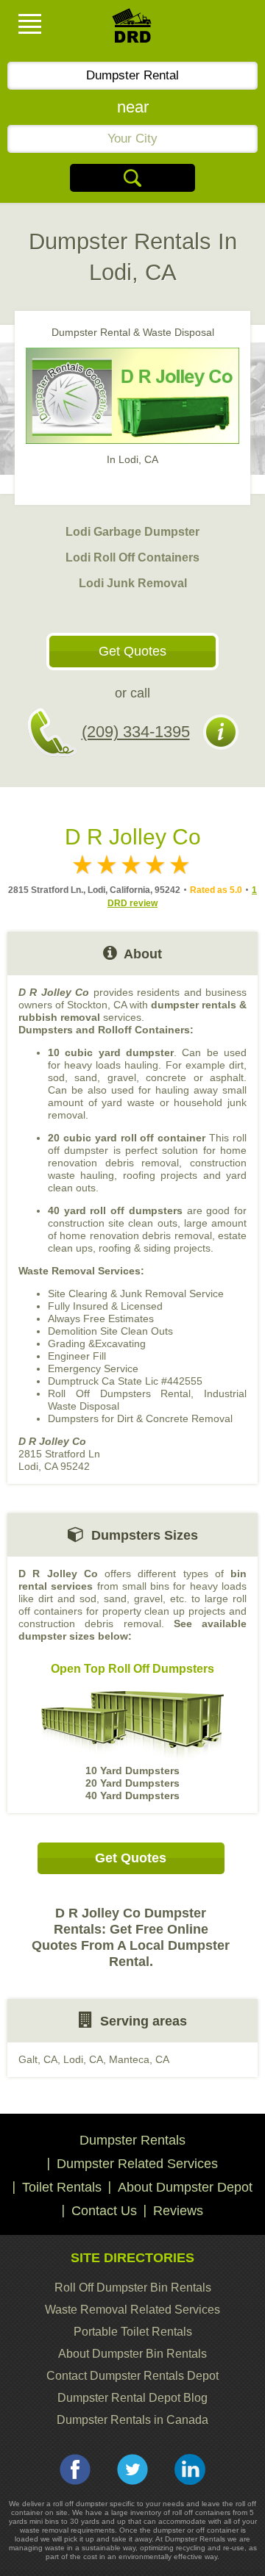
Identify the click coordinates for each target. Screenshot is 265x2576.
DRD (132, 30)
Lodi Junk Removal (133, 583)
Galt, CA (38, 2059)
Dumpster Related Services (137, 2164)
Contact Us (104, 2211)
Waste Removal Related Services (132, 2310)
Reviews (178, 2211)
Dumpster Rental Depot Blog (132, 2398)
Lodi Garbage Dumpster (132, 532)
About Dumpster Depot (185, 2187)
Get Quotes (132, 651)
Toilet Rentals (62, 2187)
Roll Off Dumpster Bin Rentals (133, 2288)
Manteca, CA (139, 2059)
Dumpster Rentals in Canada (132, 2420)
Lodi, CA (83, 2059)
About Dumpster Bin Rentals (132, 2354)
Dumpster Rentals (132, 2140)
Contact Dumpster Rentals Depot (132, 2376)
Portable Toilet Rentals (133, 2332)
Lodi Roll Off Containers (132, 557)
